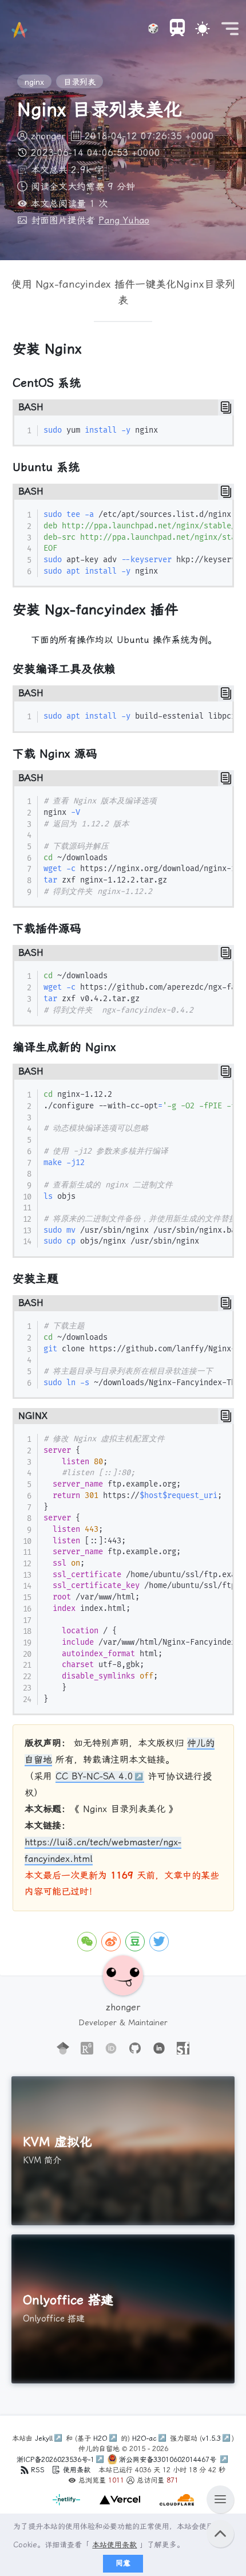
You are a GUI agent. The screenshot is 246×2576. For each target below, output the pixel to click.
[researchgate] (87, 2049)
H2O (100, 2438)
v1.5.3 (211, 2438)
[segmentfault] (183, 2049)
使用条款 (77, 2470)
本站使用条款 (114, 2545)
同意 (123, 2563)
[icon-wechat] (87, 1942)
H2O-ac (144, 2438)
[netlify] (68, 2506)
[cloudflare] (174, 2506)
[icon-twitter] (159, 1942)
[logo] (19, 30)
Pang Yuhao (124, 220)
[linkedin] (159, 2049)
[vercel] (118, 2506)
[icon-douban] (135, 1942)
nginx (34, 82)
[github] (135, 2049)
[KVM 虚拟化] (123, 2151)
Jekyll (44, 2438)
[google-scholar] (63, 2049)
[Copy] (226, 407)
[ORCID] (111, 2049)
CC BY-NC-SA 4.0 (94, 1776)
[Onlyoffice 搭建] (123, 2309)
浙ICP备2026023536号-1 (55, 2460)
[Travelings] (177, 29)
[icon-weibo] (111, 1942)
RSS (38, 2470)
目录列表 (80, 82)
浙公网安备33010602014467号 (169, 2460)
